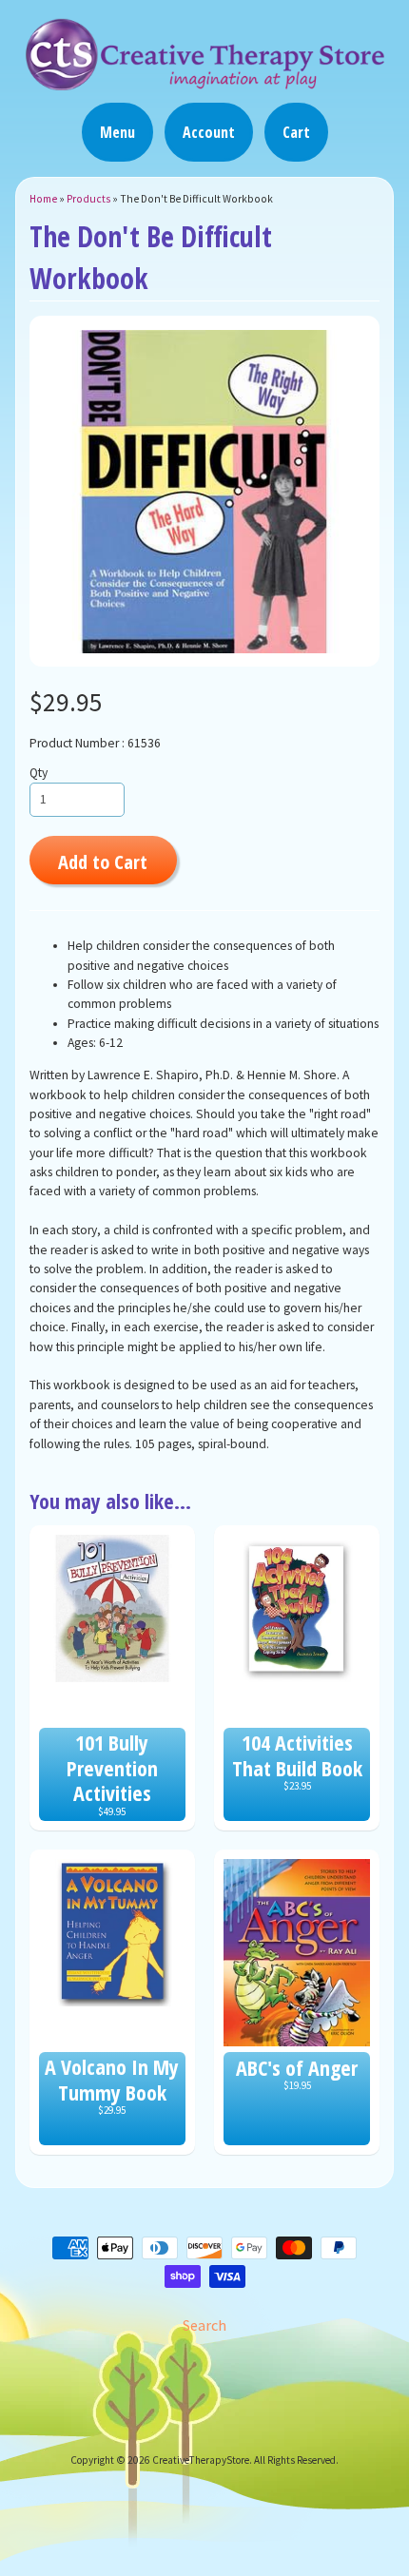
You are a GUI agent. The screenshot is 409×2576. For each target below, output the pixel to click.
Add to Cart (103, 862)
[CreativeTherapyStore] (204, 82)
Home (43, 199)
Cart (296, 132)
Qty (39, 773)
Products (88, 199)
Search (204, 2325)
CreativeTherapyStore (201, 2460)
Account (209, 132)
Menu (117, 132)
